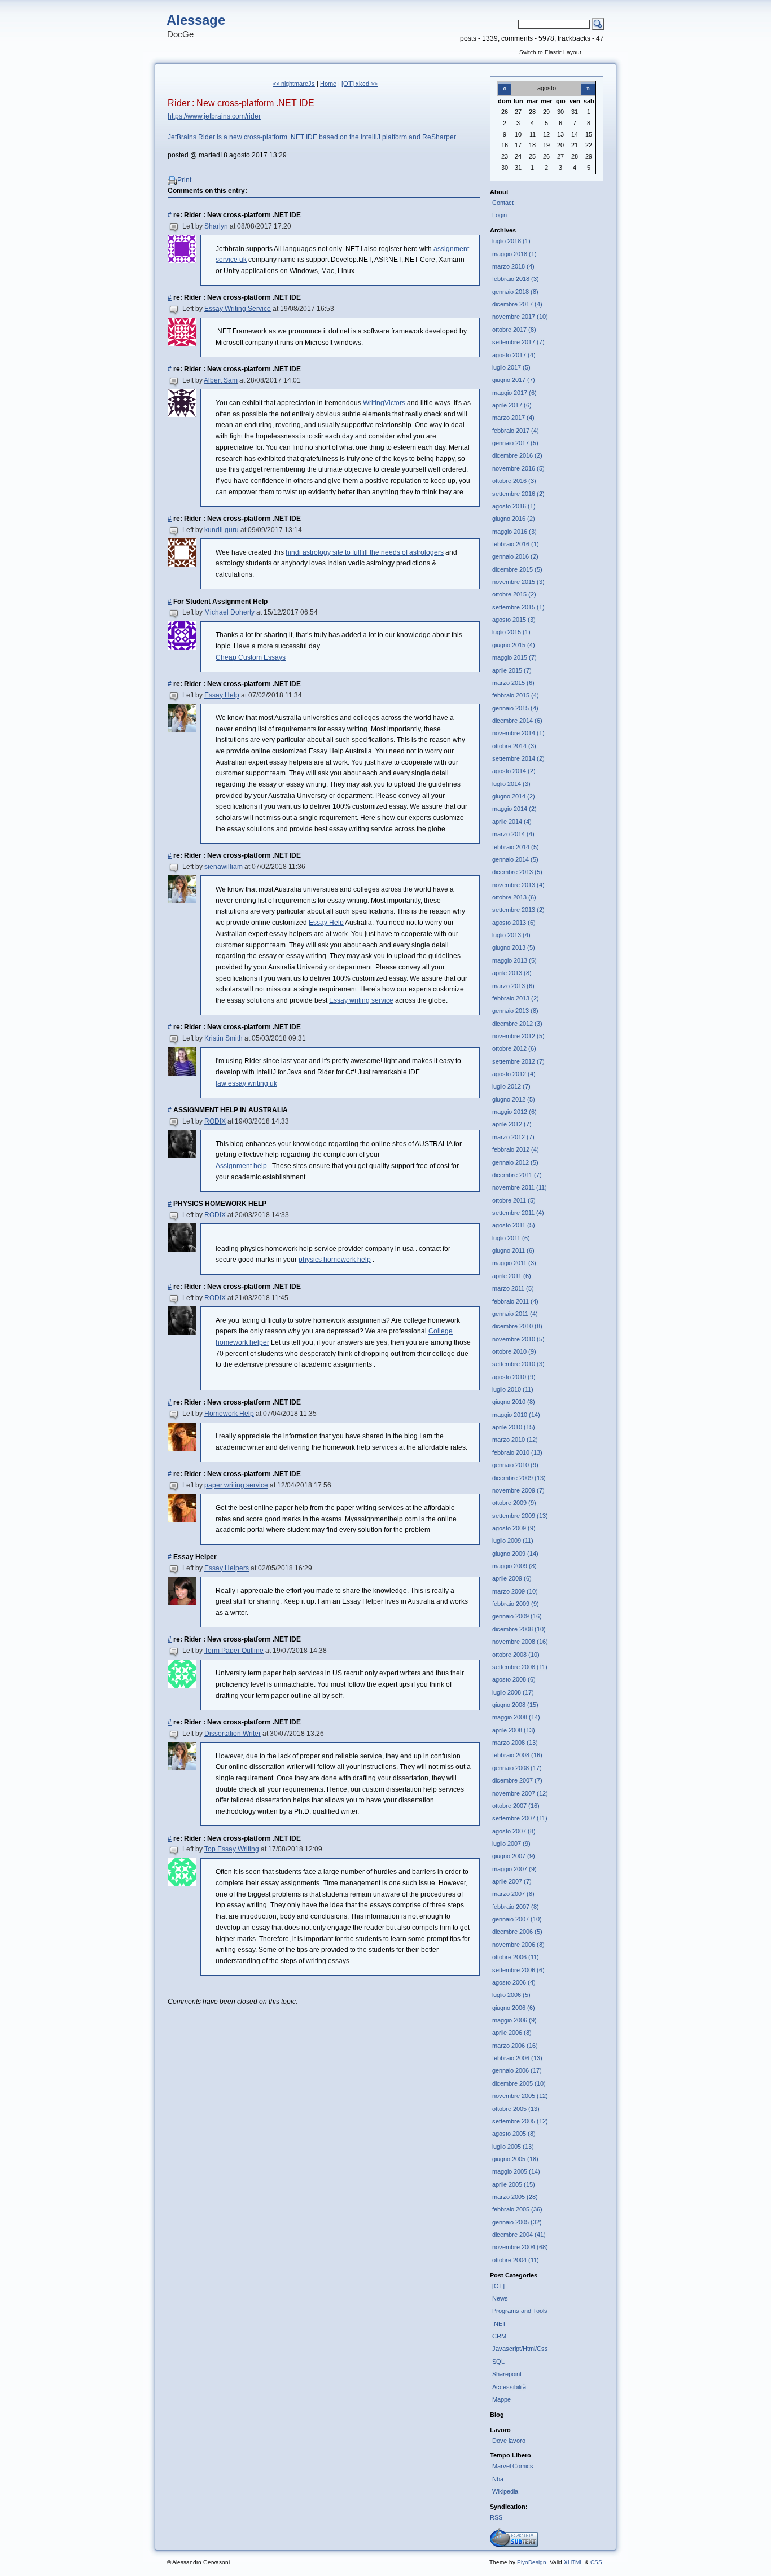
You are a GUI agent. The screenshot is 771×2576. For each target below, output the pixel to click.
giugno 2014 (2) (514, 796)
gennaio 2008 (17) (517, 1768)
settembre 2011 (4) (518, 1213)
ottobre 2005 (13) (516, 2109)
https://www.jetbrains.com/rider (214, 116)
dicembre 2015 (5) (517, 569)
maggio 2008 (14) (516, 1717)
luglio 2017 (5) (511, 367)
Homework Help (229, 1414)
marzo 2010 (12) (515, 1440)
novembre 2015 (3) (518, 582)
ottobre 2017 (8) (514, 330)
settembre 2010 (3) (518, 1364)
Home (328, 84)
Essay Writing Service (238, 309)
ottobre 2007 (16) (516, 1806)
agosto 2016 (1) (514, 506)
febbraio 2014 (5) (516, 847)
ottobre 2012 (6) (514, 1048)
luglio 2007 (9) (511, 1844)
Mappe (501, 2399)
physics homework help (335, 1260)
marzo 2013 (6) (513, 986)
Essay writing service (361, 1000)
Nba (498, 2479)
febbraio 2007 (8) (516, 1907)
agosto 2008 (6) (514, 1679)
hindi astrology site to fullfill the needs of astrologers (365, 552)
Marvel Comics (513, 2466)
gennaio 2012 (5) (515, 1162)
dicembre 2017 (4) (517, 304)
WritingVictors (384, 403)
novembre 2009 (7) (518, 1490)
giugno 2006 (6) (514, 2008)
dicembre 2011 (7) (517, 1175)
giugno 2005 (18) (515, 2159)
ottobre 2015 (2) (514, 594)
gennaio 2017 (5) (515, 443)
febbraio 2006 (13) (517, 2058)
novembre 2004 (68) (520, 2247)
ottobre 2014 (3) (514, 746)
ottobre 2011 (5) (514, 1200)
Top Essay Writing (232, 1849)
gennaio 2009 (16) (517, 1616)
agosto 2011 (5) (514, 1225)
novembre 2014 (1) (518, 733)
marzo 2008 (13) (515, 1743)
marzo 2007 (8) (513, 1894)
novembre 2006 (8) (518, 1945)
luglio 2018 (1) (511, 241)
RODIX (215, 1121)
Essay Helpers (227, 1568)
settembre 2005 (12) (520, 2121)
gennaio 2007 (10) (517, 1919)
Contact (503, 203)
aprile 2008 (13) (514, 1730)
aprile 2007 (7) (512, 1881)
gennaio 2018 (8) (515, 292)
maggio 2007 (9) (514, 1869)
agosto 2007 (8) (514, 1831)
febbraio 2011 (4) (515, 1301)
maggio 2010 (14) (516, 1415)
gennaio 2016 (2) (515, 556)
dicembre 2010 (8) (517, 1326)
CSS (596, 2562)
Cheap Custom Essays (251, 657)
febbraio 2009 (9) (516, 1604)
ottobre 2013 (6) (514, 897)
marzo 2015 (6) (513, 683)
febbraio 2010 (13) (517, 1452)
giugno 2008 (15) (515, 1705)
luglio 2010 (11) (513, 1389)
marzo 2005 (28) (515, 2197)
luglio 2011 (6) (511, 1238)
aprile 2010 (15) (514, 1427)
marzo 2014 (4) (513, 834)
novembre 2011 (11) (520, 1187)
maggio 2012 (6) (514, 1112)
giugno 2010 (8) (514, 1402)
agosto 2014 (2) (514, 771)
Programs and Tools (520, 2311)
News (500, 2298)
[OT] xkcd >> (360, 84)
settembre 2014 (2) (518, 758)
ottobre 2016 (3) (514, 481)
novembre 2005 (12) (520, 2096)
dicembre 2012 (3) (517, 1024)
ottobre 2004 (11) (516, 2260)
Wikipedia (505, 2491)
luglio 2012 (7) (511, 1086)
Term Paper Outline (234, 1651)
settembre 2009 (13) (520, 1516)
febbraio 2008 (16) (517, 1755)
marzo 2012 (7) (513, 1137)
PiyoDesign (532, 2562)
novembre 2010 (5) (518, 1339)
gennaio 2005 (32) (517, 2222)
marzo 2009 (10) (515, 1591)
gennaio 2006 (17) (517, 2070)
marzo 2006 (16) (515, 2046)
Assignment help (241, 1166)
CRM (499, 2336)
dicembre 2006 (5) (517, 1932)
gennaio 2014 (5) (515, 859)
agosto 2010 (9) (514, 1377)
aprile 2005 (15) (514, 2184)
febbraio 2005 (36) (517, 2209)
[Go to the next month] (588, 82)
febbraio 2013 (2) (516, 998)
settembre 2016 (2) (518, 494)
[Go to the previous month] (505, 82)
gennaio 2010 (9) (515, 1465)
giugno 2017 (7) (514, 380)
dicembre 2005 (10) (519, 2083)
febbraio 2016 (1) (516, 544)
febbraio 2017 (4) (516, 431)
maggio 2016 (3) (514, 532)
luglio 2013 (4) (511, 935)
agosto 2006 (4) (514, 1982)
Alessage (196, 20)
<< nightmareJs (294, 84)
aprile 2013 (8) (512, 973)
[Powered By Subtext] (514, 2544)
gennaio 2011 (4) (515, 1314)
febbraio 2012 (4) (516, 1149)
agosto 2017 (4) (514, 355)
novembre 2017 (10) (520, 317)
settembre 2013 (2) (518, 910)
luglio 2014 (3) (511, 784)
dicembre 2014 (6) (517, 721)
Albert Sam (221, 380)
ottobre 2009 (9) (514, 1503)
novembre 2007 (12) (520, 1793)
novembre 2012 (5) (518, 1036)
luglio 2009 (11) (513, 1541)
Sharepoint (507, 2374)
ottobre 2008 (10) (516, 1655)
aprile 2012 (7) (512, 1124)
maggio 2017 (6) (514, 393)
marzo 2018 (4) (513, 266)
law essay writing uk (246, 1083)
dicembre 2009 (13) (519, 1478)
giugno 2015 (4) (514, 645)
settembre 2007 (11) (520, 1818)
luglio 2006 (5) (511, 1995)
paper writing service (236, 1485)
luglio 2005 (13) (513, 2147)
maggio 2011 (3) (514, 1263)
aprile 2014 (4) (512, 822)
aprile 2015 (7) (512, 670)
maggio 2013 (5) (514, 960)
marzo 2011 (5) (513, 1288)
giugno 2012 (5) (514, 1099)
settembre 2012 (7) (518, 1061)
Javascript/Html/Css (520, 2349)
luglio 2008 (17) (513, 1692)
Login (500, 215)
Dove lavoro (509, 2441)
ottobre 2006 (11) (516, 1957)
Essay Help (222, 695)
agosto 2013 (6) (514, 923)
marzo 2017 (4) (513, 418)
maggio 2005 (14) (516, 2171)
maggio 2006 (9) (514, 2020)
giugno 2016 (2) (514, 519)
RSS (496, 2517)
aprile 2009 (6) (512, 1578)
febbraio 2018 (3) (516, 279)
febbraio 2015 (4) (516, 695)
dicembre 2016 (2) (517, 455)
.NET (499, 2324)
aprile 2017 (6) (512, 405)
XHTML (573, 2562)
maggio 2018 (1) (514, 254)
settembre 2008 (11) (520, 1667)
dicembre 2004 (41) (519, 2235)
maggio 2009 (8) (514, 1566)
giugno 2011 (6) (513, 1250)
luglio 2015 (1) (511, 632)
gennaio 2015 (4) (515, 708)
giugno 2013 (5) (514, 947)
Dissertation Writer (233, 1734)
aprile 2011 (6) (512, 1276)
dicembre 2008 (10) (519, 1629)
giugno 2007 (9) (514, 1856)
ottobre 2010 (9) (514, 1351)
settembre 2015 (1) (518, 607)
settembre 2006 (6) (518, 1970)
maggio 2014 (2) (514, 809)
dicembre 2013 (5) (517, 872)
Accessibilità (509, 2387)
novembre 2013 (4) (518, 885)
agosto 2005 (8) (514, 2134)
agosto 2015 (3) (514, 620)
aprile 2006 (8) (512, 2033)
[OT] (498, 2286)
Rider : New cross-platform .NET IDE (241, 103)
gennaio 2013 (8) (515, 1011)
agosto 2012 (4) (514, 1074)
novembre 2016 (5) (518, 468)
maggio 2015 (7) (514, 657)
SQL (498, 2362)
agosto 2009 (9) (514, 1528)
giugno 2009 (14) (515, 1554)
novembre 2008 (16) (520, 1642)
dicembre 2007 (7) (517, 1780)
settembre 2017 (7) (518, 342)
